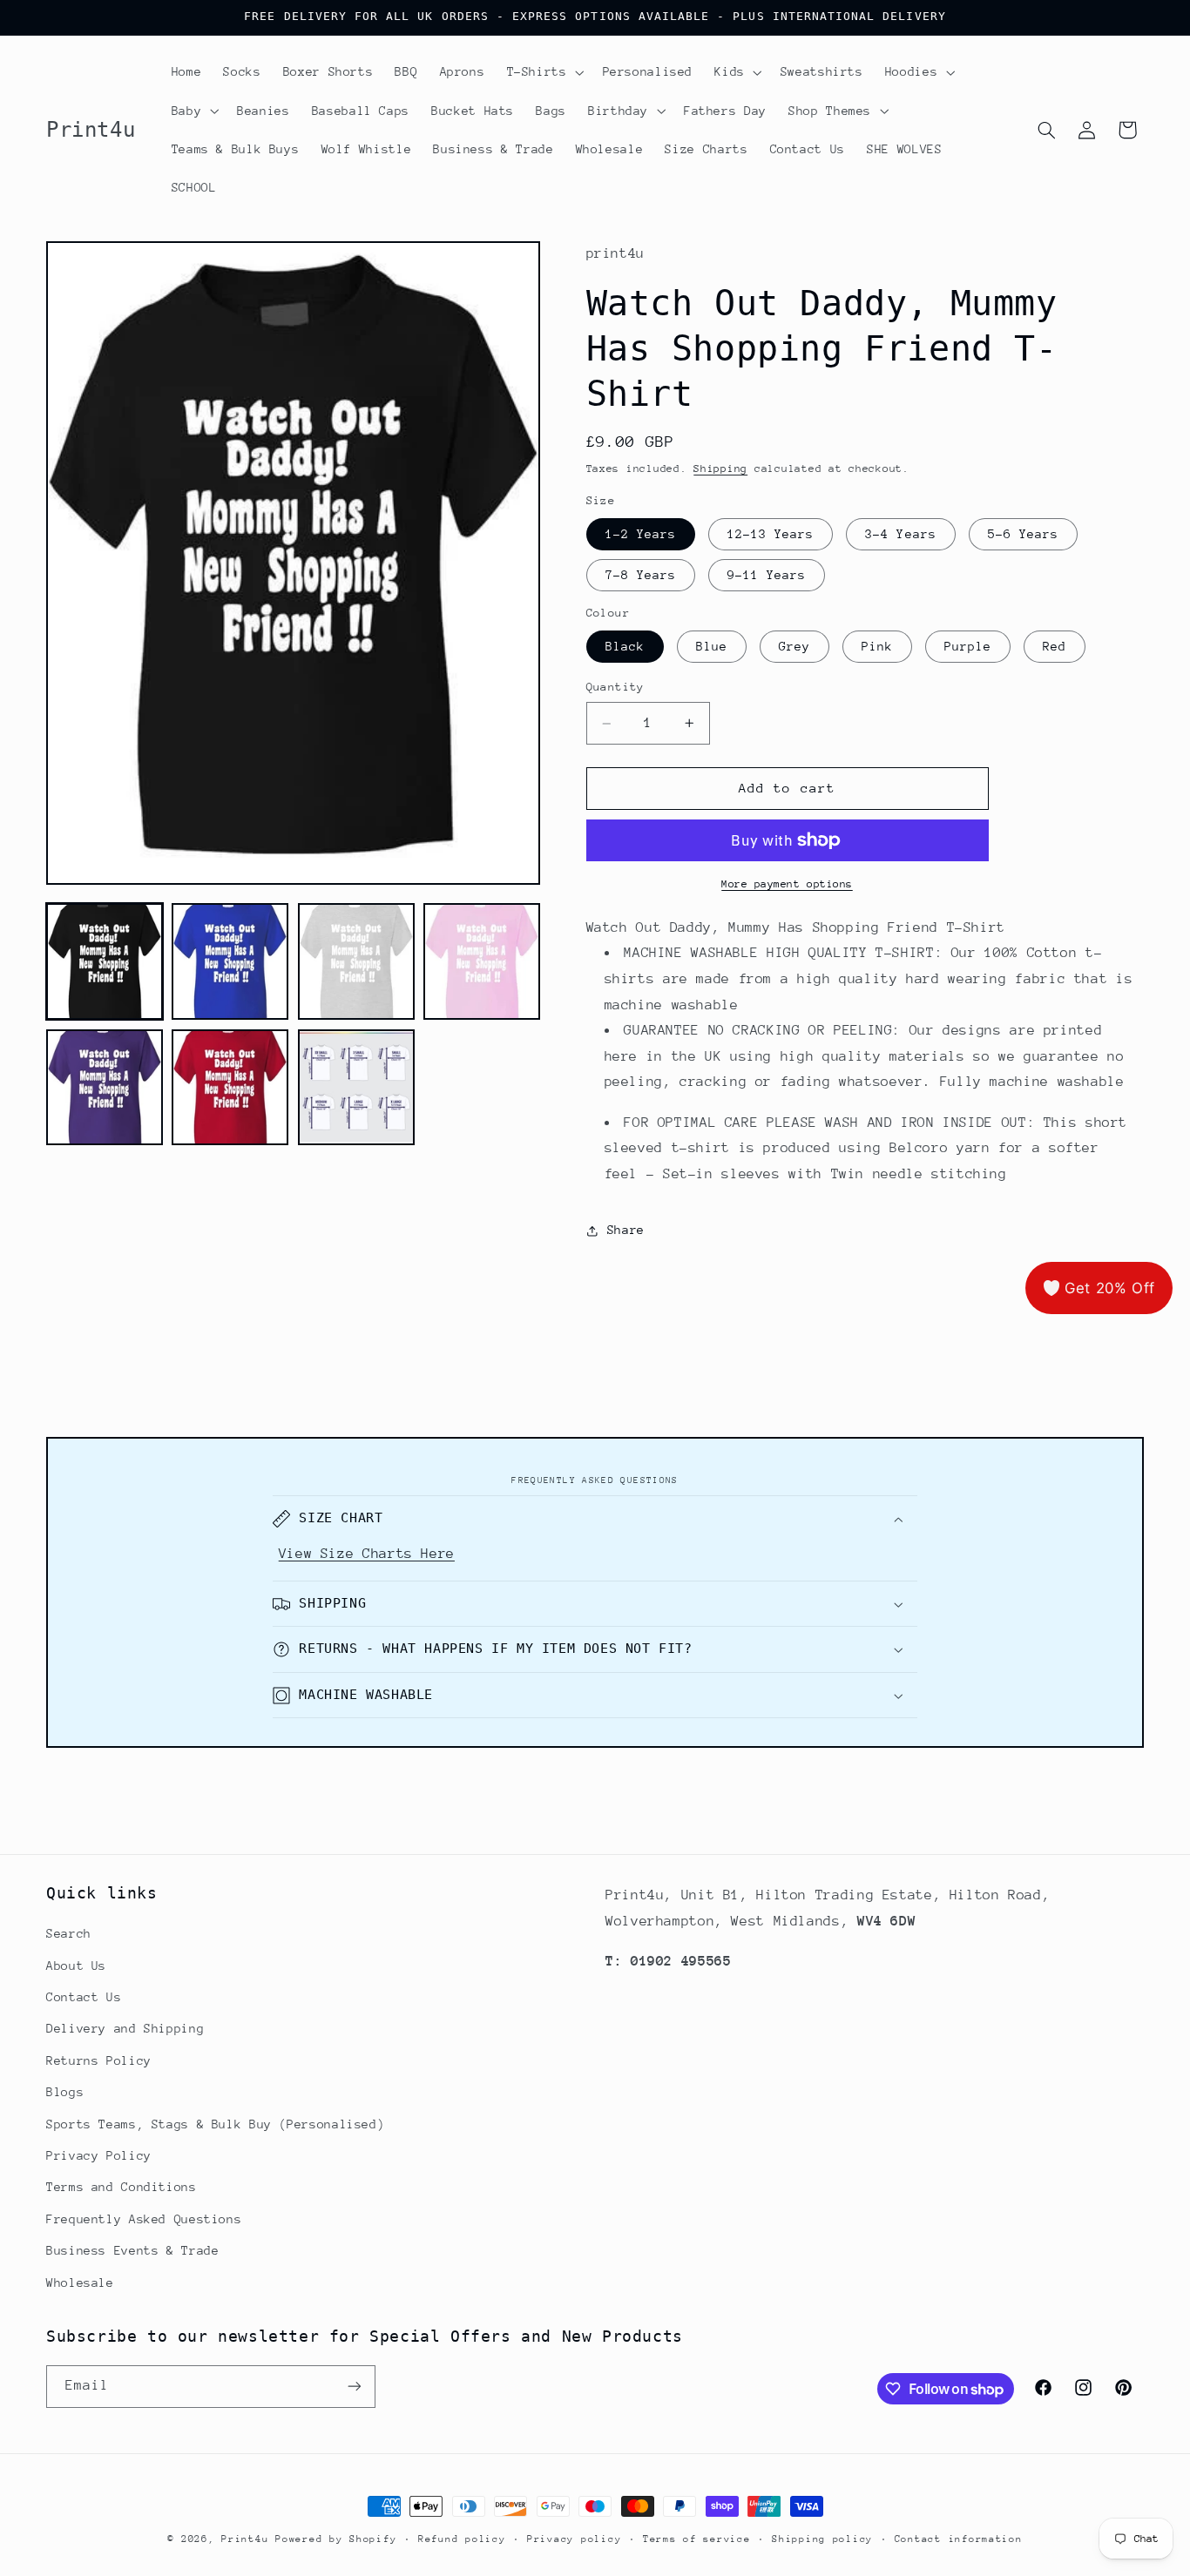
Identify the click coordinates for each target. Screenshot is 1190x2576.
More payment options (787, 884)
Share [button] (626, 1230)
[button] (544, 72)
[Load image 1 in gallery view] (105, 961)
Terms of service (697, 2539)
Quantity (615, 688)
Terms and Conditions (122, 2187)
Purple (968, 646)
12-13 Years (771, 534)
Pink (877, 646)
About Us (76, 1966)
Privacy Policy (99, 2155)
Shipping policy (822, 2539)
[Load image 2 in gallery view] (230, 961)
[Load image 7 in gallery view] (356, 1088)
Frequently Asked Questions (144, 2219)
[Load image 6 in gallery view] (230, 1088)
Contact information (959, 2539)
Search (69, 1933)
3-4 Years (900, 534)
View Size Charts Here (367, 1554)
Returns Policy (99, 2060)
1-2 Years (641, 534)
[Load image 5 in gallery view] (105, 1088)
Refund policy (462, 2539)
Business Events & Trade (133, 2250)
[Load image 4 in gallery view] (482, 961)
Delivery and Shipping (125, 2028)
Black (625, 646)
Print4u (245, 2539)
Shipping (720, 469)
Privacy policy (574, 2539)
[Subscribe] (355, 2387)
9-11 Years (767, 575)
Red (1055, 646)
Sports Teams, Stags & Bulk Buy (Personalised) (215, 2124)
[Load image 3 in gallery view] (356, 961)
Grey (794, 646)
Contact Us (84, 1997)
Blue (712, 646)
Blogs (65, 2092)
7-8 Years (641, 575)
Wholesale (80, 2283)
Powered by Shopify (336, 2539)
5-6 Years (1023, 534)
